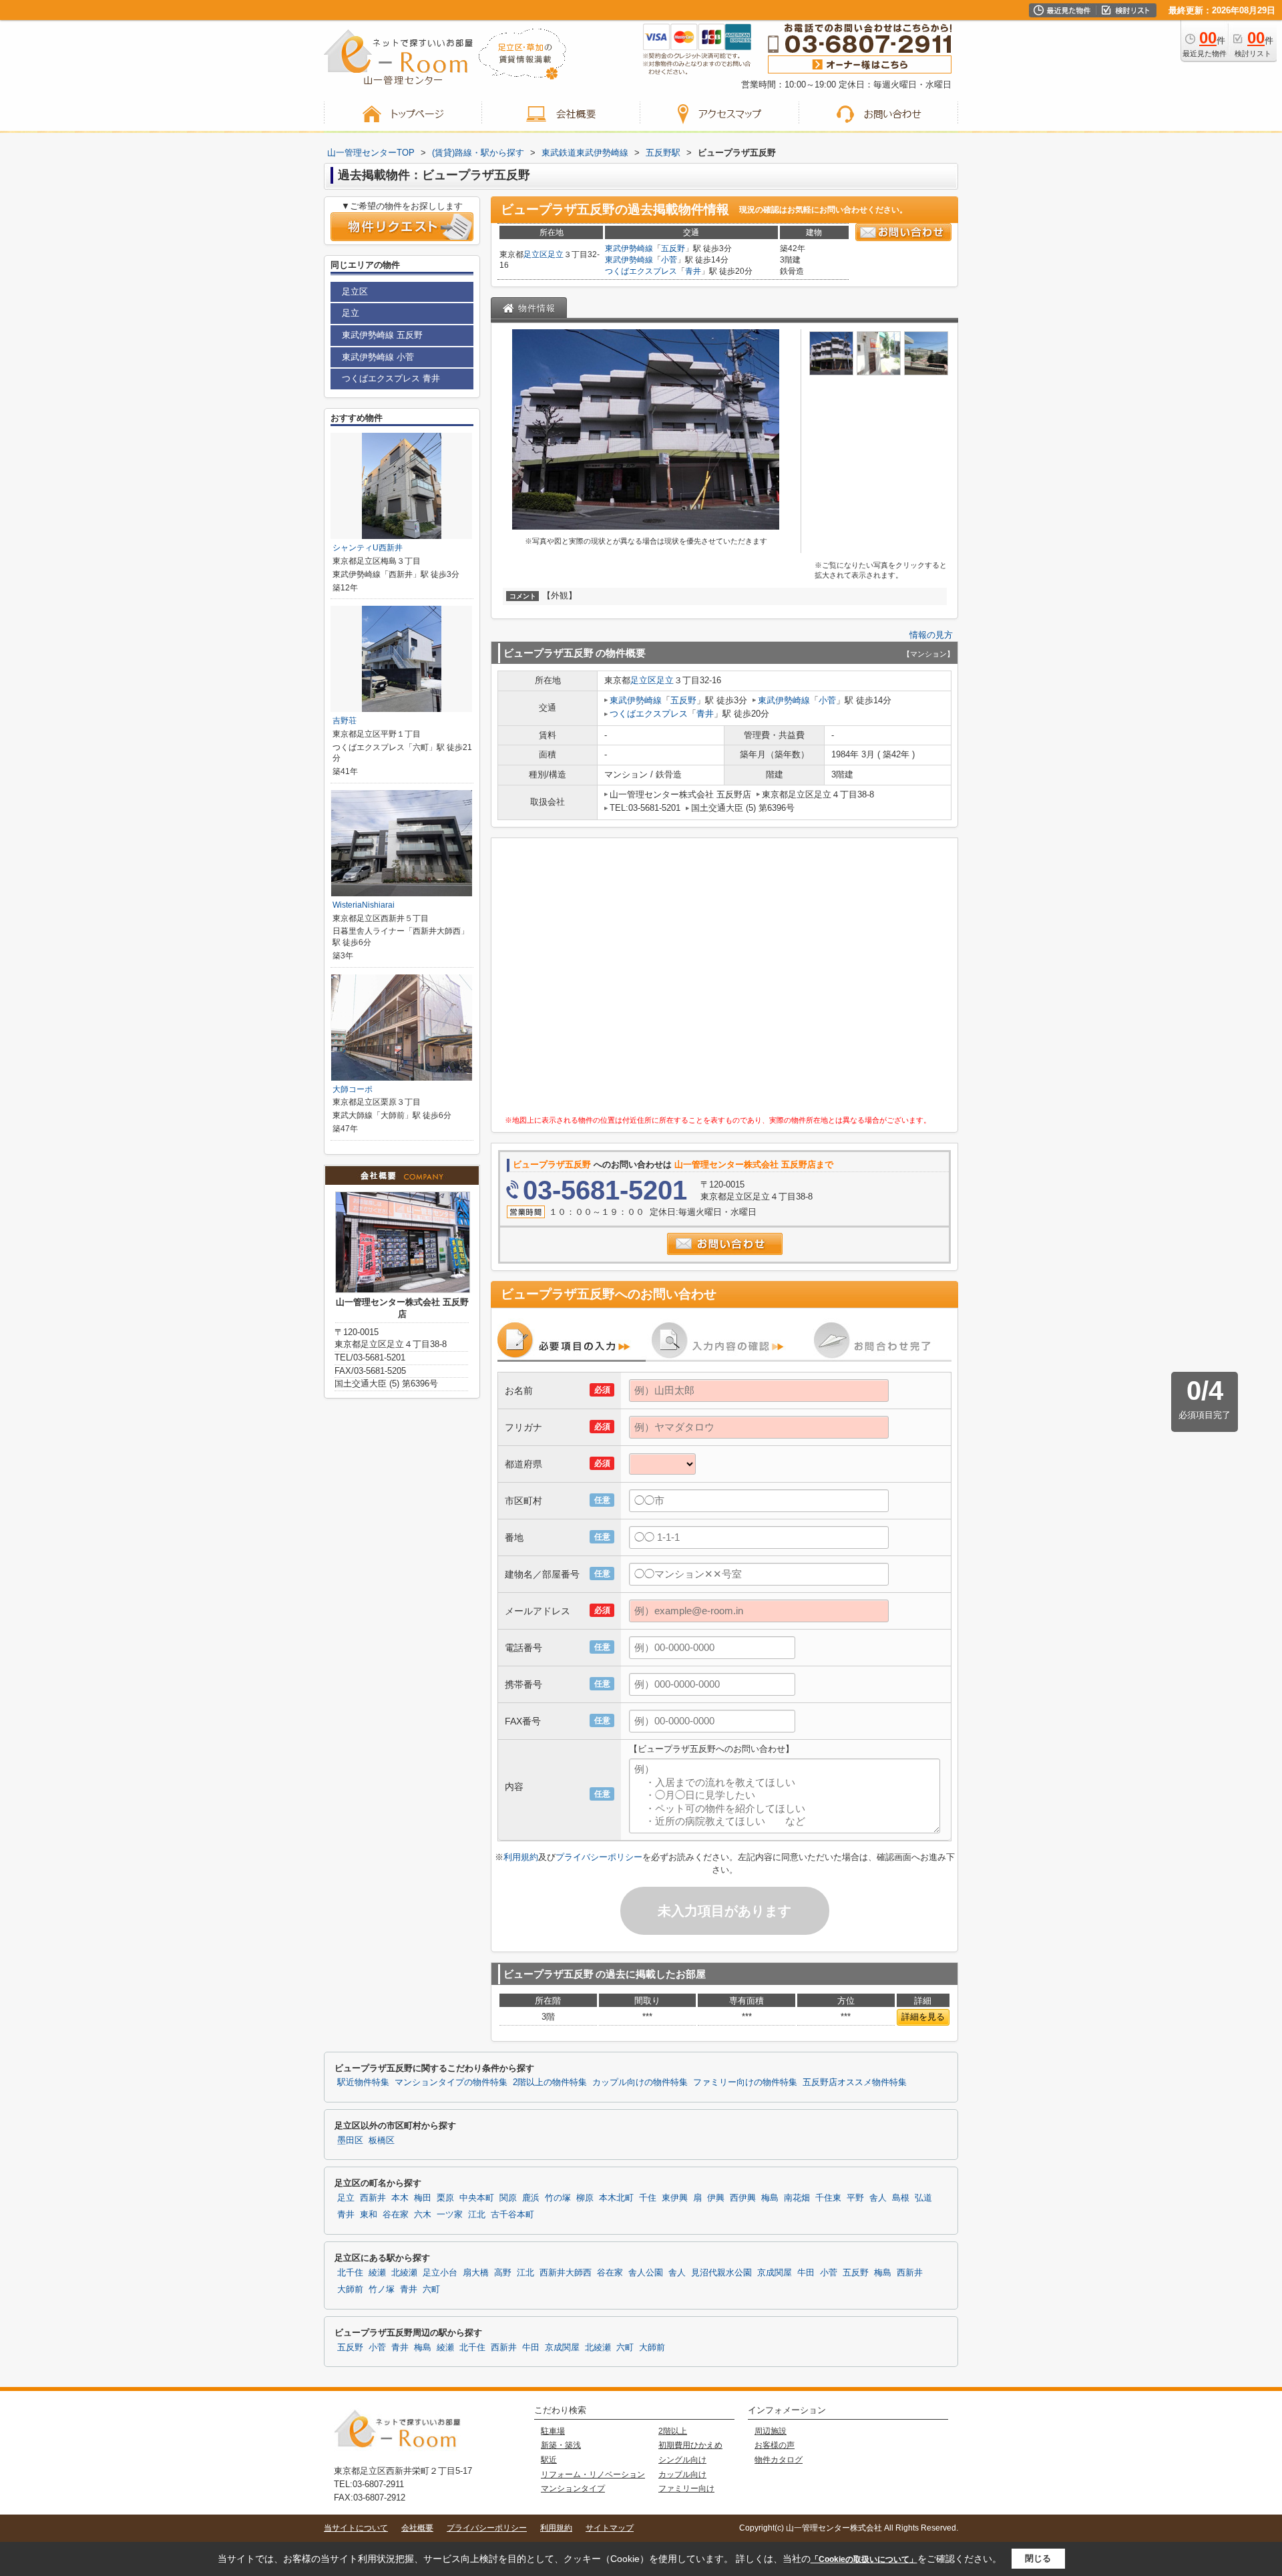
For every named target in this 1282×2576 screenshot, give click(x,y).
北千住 (350, 2273)
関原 (508, 2198)
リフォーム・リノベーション (593, 2474)
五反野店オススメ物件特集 (855, 2082)
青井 (693, 271)
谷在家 (396, 2215)
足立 (556, 254)
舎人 (878, 2198)
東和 (369, 2215)
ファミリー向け (686, 2489)
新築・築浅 (561, 2445)
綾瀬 (377, 2273)
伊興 (716, 2198)
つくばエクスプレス (641, 271)
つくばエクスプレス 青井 (391, 378)
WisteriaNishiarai (364, 905)
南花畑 (797, 2198)
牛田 (806, 2273)
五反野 (673, 248)
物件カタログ (779, 2460)
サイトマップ (610, 2528)
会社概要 (417, 2528)
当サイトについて (356, 2528)
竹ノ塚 (382, 2289)
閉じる (1038, 2558)
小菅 (669, 260)
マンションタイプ (573, 2489)
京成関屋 (775, 2273)
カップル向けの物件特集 (640, 2082)
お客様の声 (775, 2445)
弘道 (923, 2198)
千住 (648, 2198)
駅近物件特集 (363, 2082)
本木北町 (616, 2198)
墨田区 (350, 2141)
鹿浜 (531, 2198)
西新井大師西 (566, 2273)
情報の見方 (931, 635)
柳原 (585, 2198)
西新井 (373, 2198)
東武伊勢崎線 (629, 248)
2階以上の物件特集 (550, 2082)
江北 (477, 2215)
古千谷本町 (512, 2215)
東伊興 (675, 2198)
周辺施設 (771, 2431)
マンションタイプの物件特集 (451, 2082)
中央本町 (477, 2198)
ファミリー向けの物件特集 (745, 2082)
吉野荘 (345, 721)
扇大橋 (476, 2273)
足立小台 (440, 2273)
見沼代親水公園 (721, 2273)
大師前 (350, 2289)
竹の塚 (558, 2198)
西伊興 (743, 2198)
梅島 (770, 2198)
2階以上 (673, 2431)
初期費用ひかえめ (690, 2445)
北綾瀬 (404, 2273)
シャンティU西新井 (368, 548)
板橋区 (382, 2141)
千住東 (828, 2198)
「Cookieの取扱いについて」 (864, 2559)
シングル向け (682, 2460)
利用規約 (521, 1857)
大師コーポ (353, 1089)
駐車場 (553, 2431)
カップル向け (682, 2474)
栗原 (445, 2198)
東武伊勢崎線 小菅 (378, 357)
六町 (431, 2289)
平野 (855, 2198)
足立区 (536, 254)
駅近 (549, 2460)
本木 (400, 2198)
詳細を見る (923, 2017)
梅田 (423, 2198)
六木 (423, 2215)
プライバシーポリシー (599, 1857)
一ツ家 (450, 2215)
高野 (503, 2273)
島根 (901, 2198)
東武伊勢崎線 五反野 (382, 335)
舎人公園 (646, 2273)
